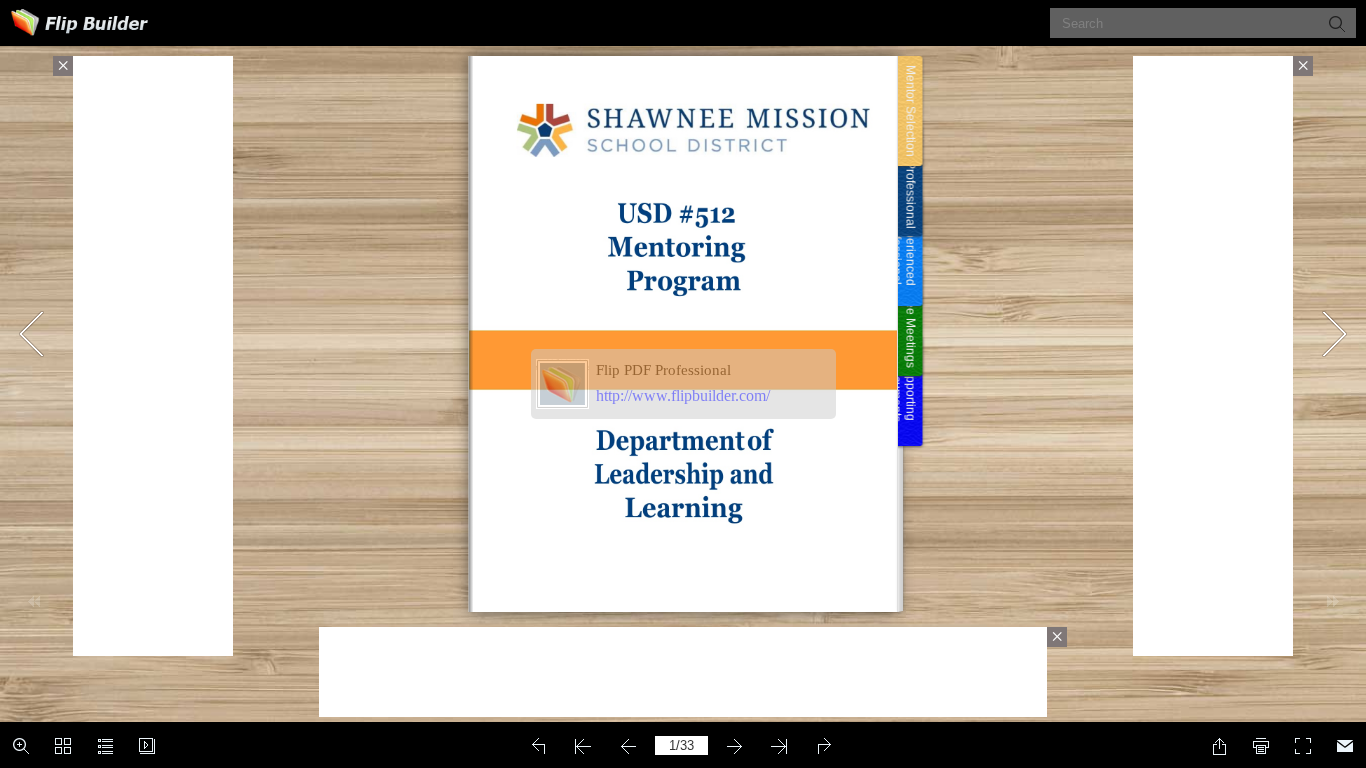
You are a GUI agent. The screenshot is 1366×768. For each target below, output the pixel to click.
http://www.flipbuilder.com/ (683, 395)
